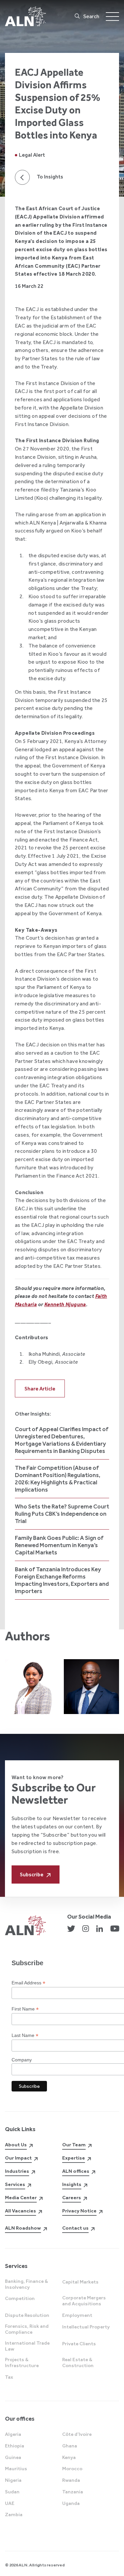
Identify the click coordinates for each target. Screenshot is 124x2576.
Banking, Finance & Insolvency (26, 2284)
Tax (9, 2377)
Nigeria (13, 2480)
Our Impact (18, 2158)
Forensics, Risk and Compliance (27, 2329)
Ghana (70, 2446)
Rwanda (71, 2480)
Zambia (14, 2515)
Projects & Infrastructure (22, 2362)
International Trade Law (27, 2346)
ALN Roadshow (23, 2228)
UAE (10, 2503)
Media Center (21, 2198)
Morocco (72, 2469)
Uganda (71, 2503)
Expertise (74, 2158)
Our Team (74, 2145)
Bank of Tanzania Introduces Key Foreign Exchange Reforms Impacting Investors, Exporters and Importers (62, 1580)
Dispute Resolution (27, 2315)
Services (15, 2184)
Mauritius (16, 2469)
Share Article (40, 1389)
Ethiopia (15, 2446)
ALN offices (76, 2171)
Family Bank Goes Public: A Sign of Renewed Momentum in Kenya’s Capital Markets (59, 1545)
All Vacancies (21, 2211)
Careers (72, 2198)
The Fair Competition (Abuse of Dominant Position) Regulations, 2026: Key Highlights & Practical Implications (58, 1479)
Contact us (75, 2228)
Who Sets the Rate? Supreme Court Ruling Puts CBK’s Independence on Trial (62, 1514)
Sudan (12, 2492)
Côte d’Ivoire (77, 2434)
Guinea (13, 2457)
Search (91, 16)
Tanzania (73, 2492)
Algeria (13, 2434)
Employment (77, 2315)
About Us (16, 2145)
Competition (20, 2298)
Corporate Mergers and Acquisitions (84, 2301)
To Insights (50, 177)
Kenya (69, 2457)
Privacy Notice (79, 2211)
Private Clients (79, 2344)
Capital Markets (80, 2282)
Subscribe (32, 1874)
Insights (72, 2184)
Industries (17, 2171)
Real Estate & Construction (78, 2362)
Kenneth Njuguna (65, 1304)
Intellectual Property (86, 2327)
